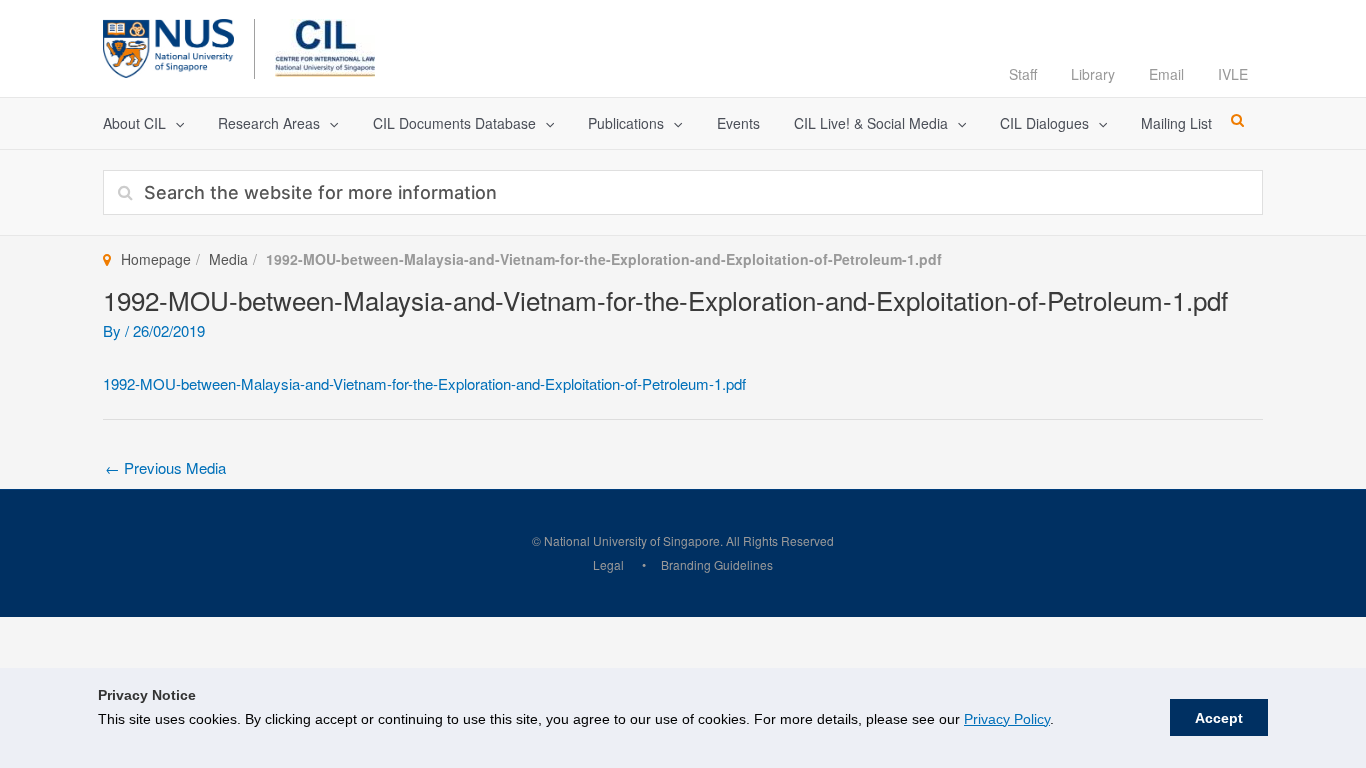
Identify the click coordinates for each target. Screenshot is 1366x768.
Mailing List (1176, 123)
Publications (626, 123)
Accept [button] (1219, 718)
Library (1093, 74)
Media (228, 259)
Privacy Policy (1007, 719)
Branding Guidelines (717, 564)
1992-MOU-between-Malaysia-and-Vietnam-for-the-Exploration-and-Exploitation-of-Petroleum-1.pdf (424, 383)
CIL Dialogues (1044, 123)
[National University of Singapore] (168, 45)
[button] (175, 123)
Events (738, 123)
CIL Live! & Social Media (871, 123)
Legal (608, 564)
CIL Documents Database (454, 123)
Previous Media (165, 467)
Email (1166, 74)
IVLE (1233, 74)
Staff (1023, 74)
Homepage (156, 259)
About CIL (134, 123)
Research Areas (269, 123)
